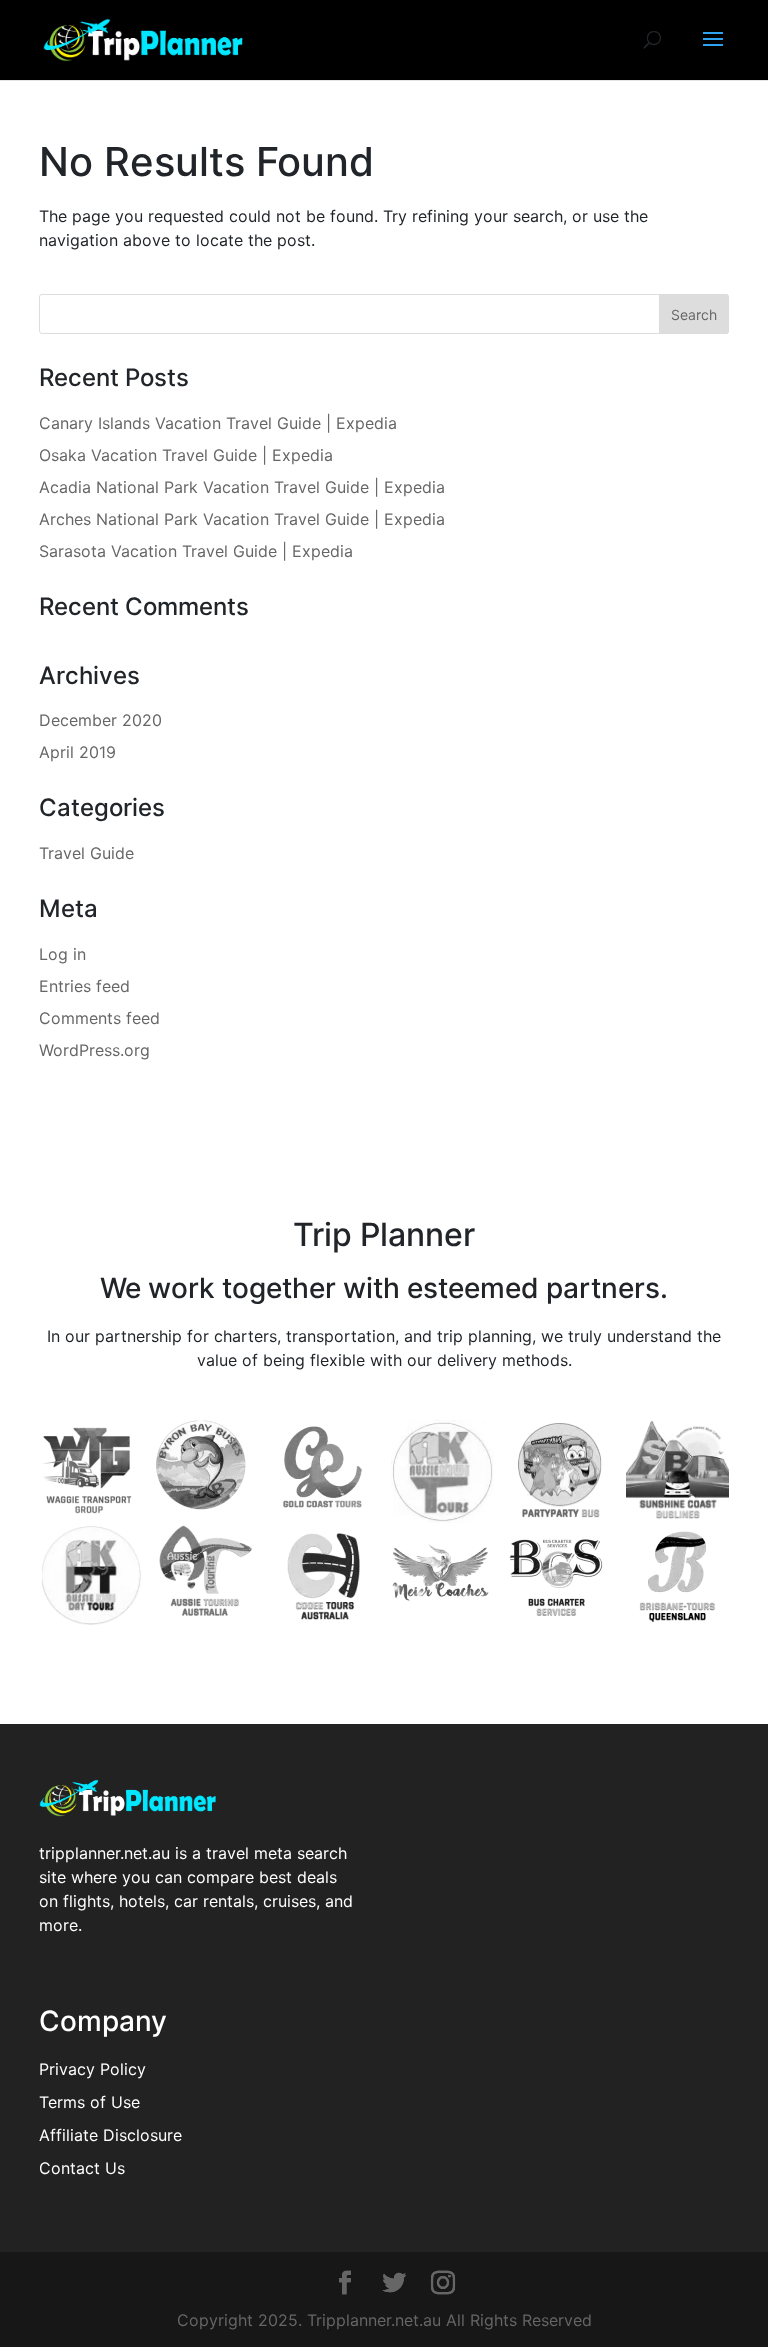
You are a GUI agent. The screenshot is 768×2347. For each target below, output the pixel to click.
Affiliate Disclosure (110, 2135)
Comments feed (99, 1018)
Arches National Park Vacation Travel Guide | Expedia (242, 519)
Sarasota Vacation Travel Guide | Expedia (196, 551)
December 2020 (100, 720)
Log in (62, 954)
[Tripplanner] (345, 2285)
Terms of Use (89, 2102)
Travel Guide (86, 853)
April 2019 (77, 752)
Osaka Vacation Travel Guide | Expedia (186, 455)
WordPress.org (94, 1050)
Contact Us (82, 2168)
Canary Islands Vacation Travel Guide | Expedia (218, 423)
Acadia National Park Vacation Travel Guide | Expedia (242, 487)
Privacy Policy (92, 2069)
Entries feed (84, 986)
